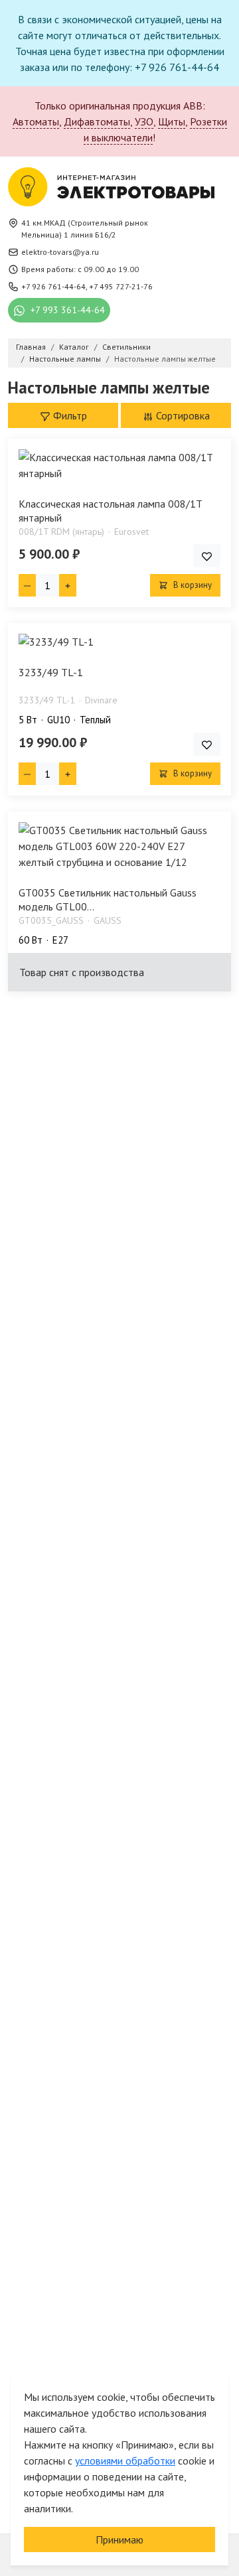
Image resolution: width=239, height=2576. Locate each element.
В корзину (192, 585)
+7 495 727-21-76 (121, 286)
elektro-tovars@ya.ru (60, 252)
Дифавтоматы (97, 121)
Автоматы (36, 121)
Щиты (172, 121)
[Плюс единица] (68, 585)
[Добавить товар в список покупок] (207, 556)
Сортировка (182, 415)
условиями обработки (125, 2461)
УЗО (144, 121)
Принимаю (119, 2540)
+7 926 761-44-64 (53, 286)
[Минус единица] (27, 585)
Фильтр (69, 415)
